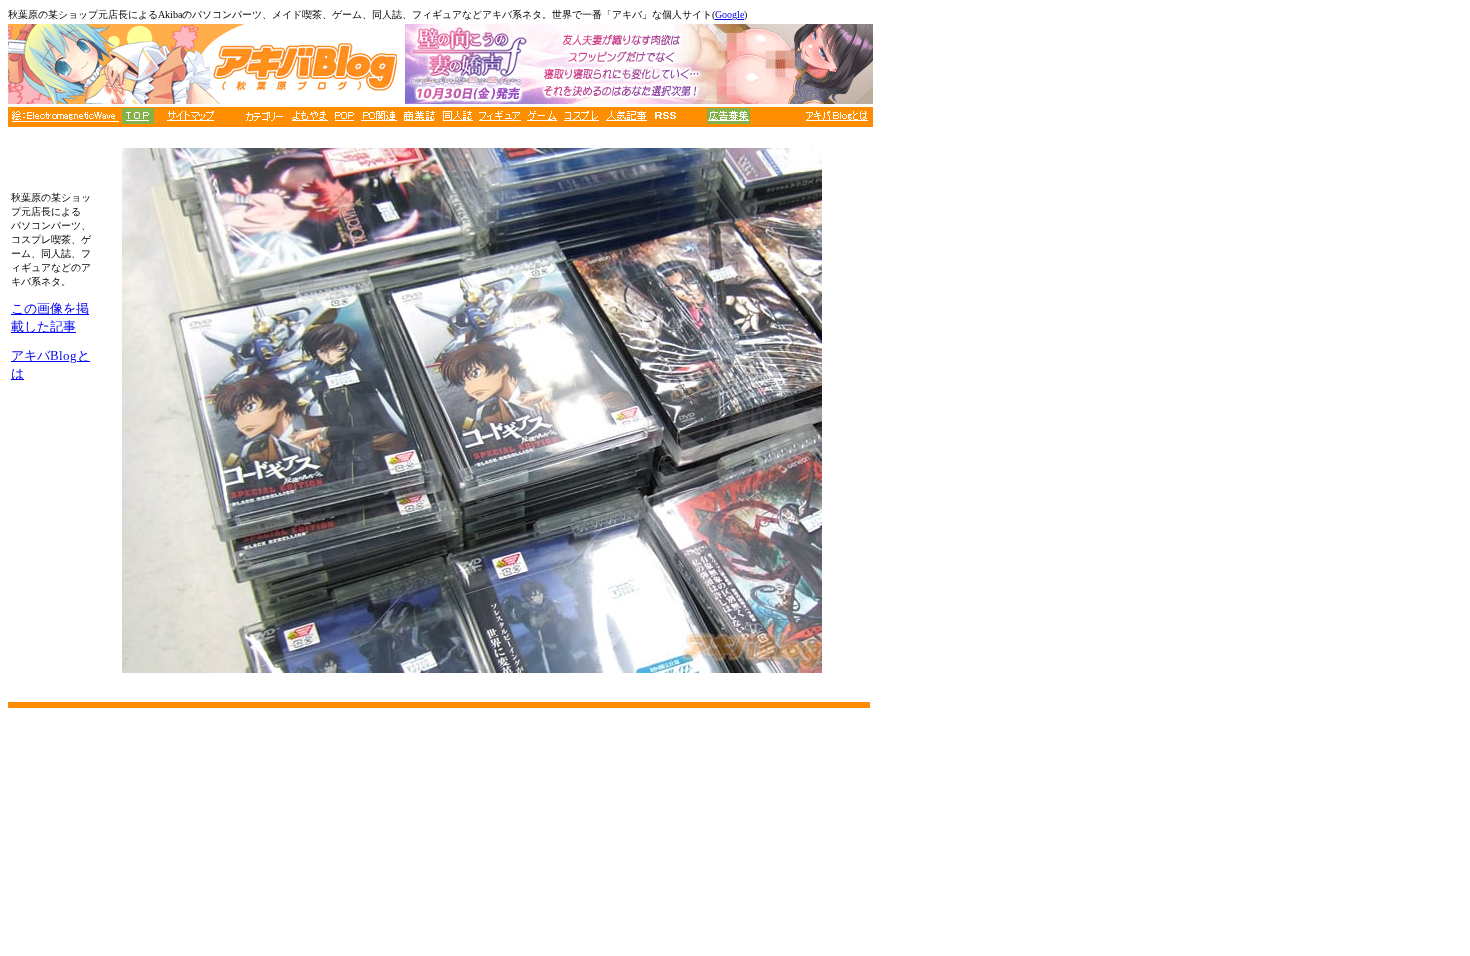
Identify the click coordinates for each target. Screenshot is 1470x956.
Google (729, 14)
